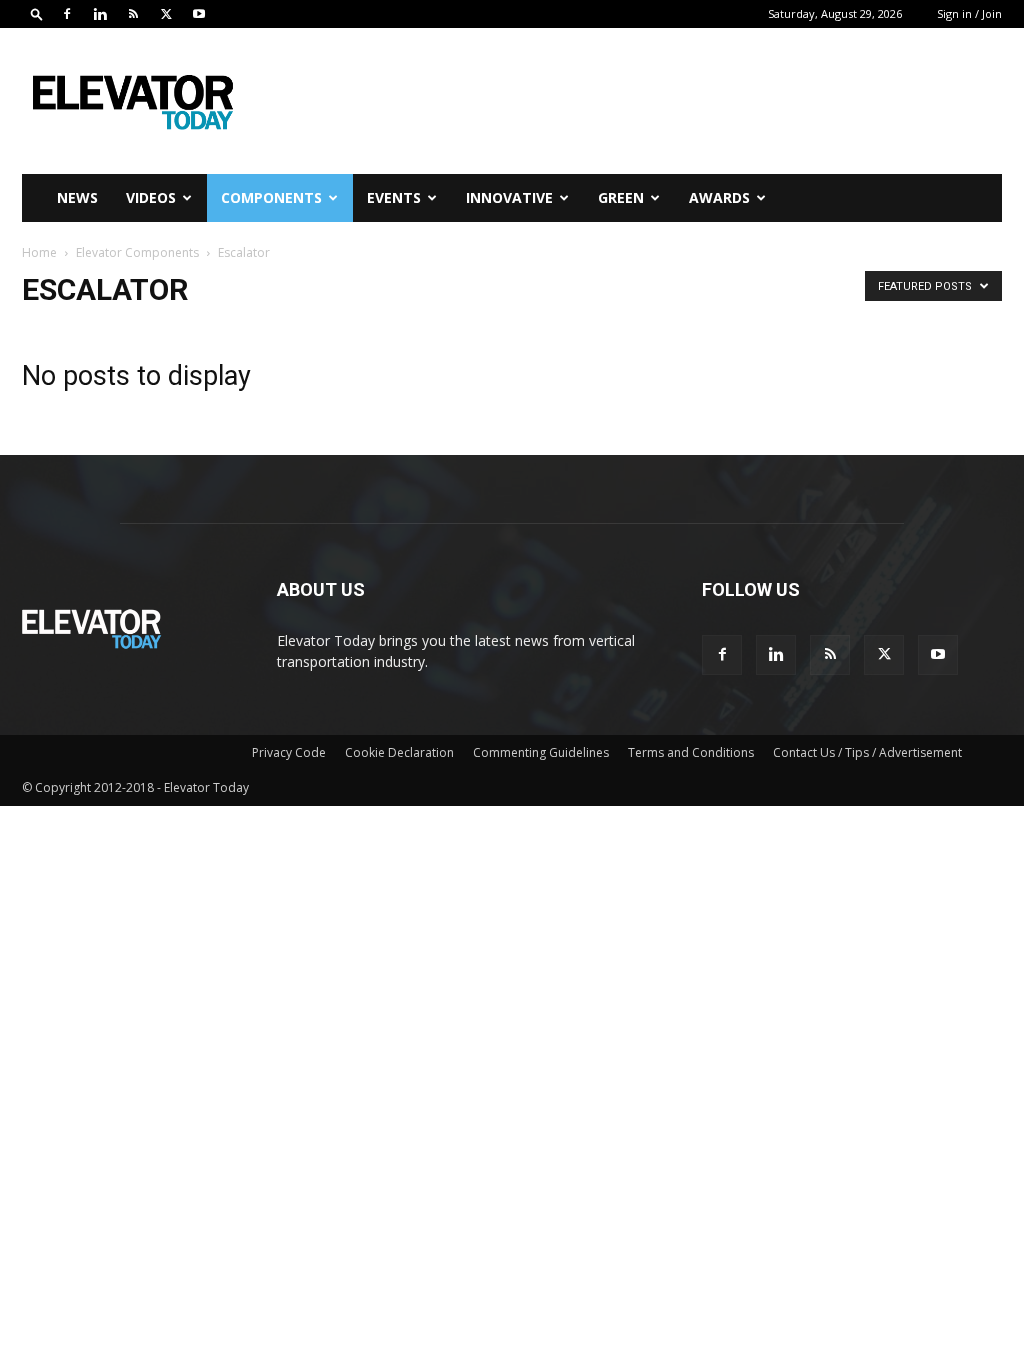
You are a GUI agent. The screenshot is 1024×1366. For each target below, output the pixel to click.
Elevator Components (137, 252)
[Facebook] (67, 14)
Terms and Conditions (691, 752)
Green (621, 197)
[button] (37, 13)
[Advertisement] (638, 101)
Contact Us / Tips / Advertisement (867, 752)
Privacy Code (289, 752)
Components (271, 197)
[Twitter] (166, 14)
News (77, 197)
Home (39, 252)
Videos (151, 197)
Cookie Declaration (399, 752)
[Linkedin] (100, 14)
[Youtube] (199, 14)
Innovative (509, 197)
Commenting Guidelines (541, 752)
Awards (719, 197)
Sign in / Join (969, 13)
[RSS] (133, 14)
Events (394, 197)
